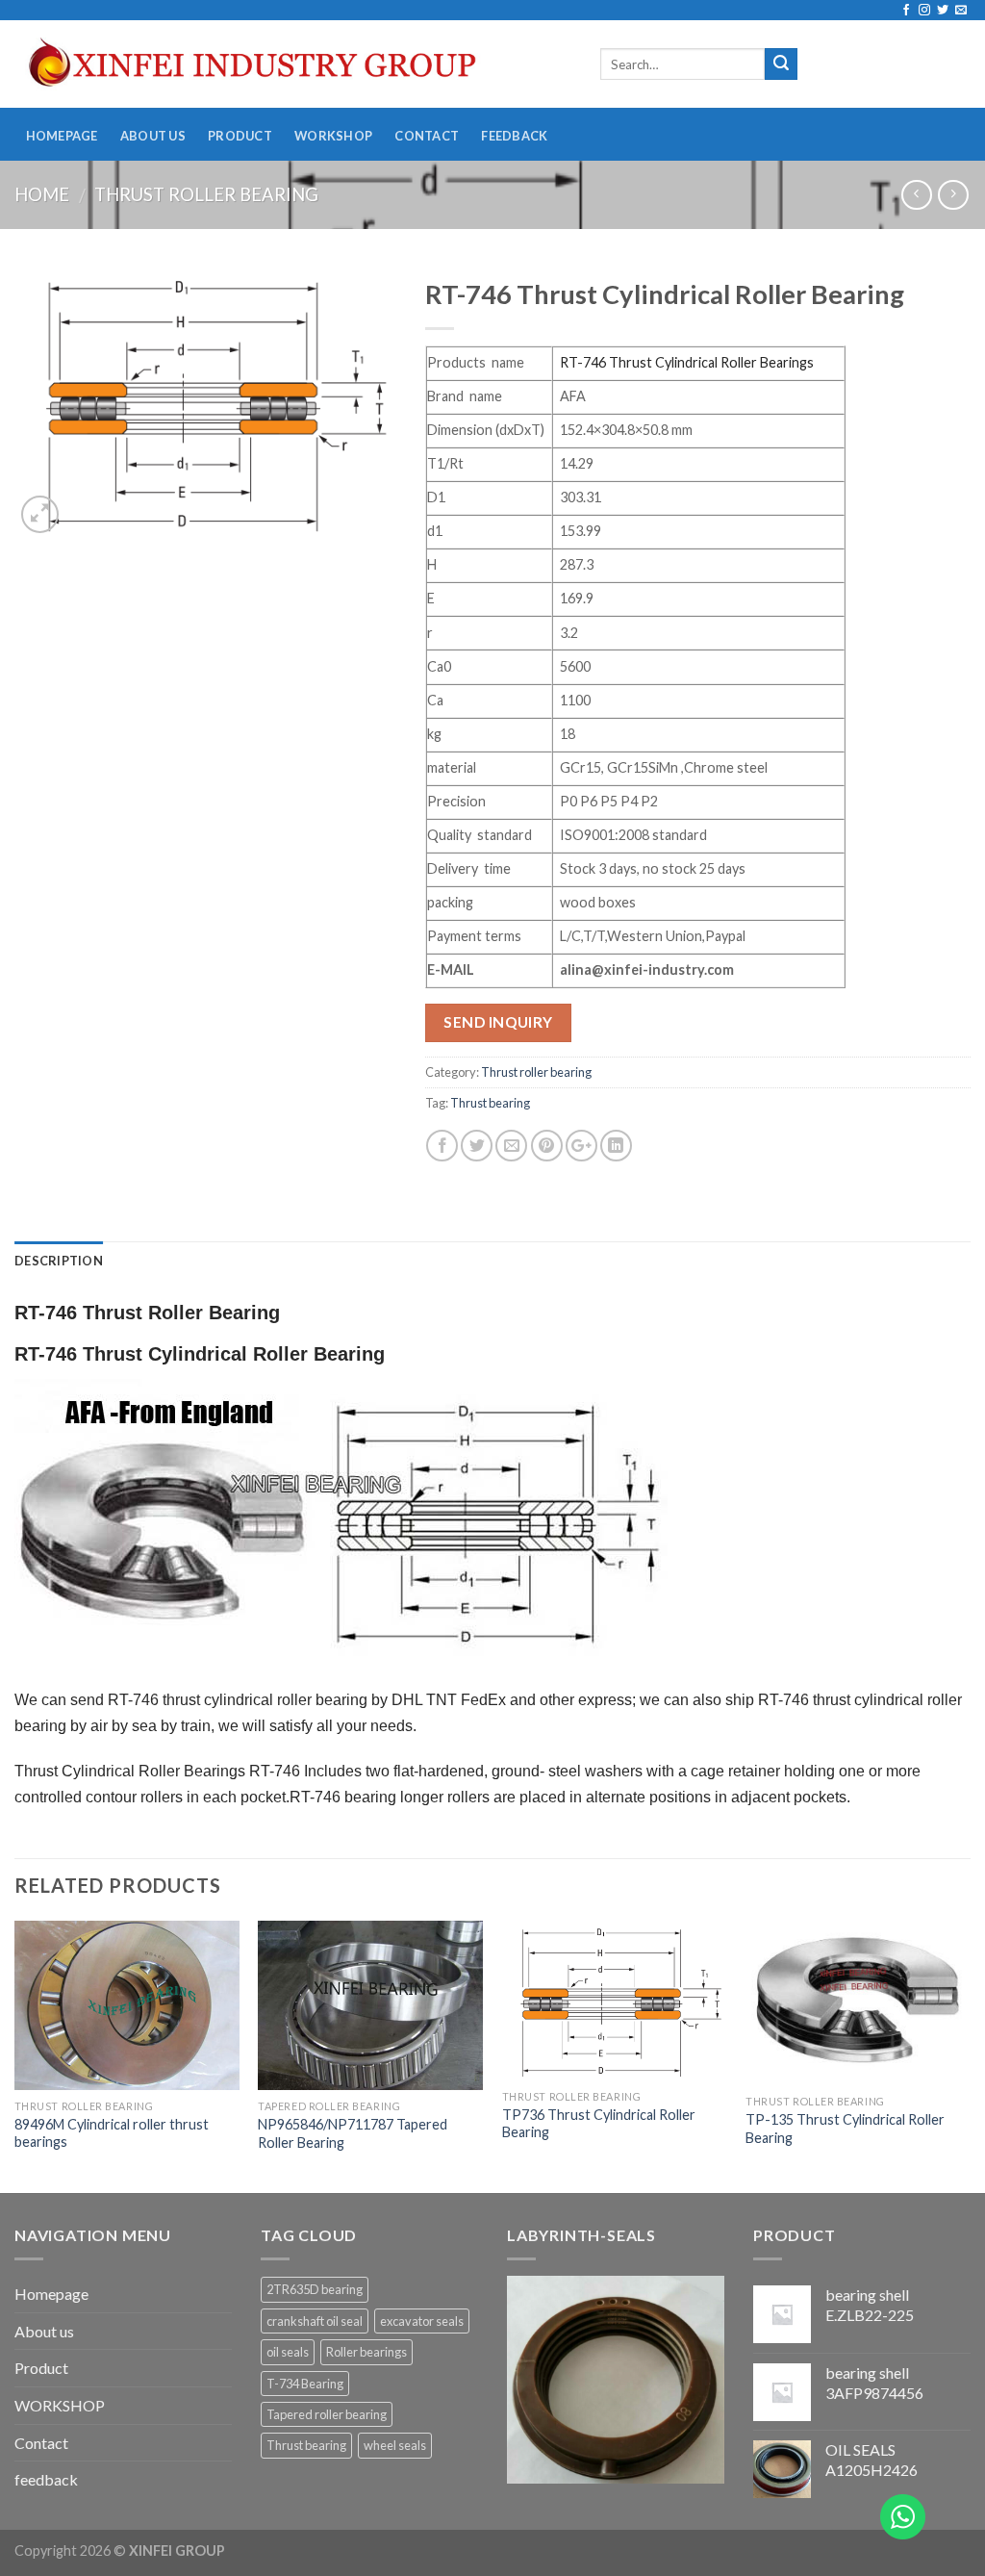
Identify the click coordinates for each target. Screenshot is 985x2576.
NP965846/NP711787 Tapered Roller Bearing (353, 2133)
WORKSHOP (333, 136)
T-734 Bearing (305, 2384)
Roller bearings (366, 2352)
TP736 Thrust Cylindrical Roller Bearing (599, 2124)
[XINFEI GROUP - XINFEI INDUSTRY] (293, 64)
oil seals (288, 2352)
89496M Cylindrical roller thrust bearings (112, 2133)
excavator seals (422, 2321)
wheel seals (395, 2445)
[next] (970, 2055)
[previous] (15, 2055)
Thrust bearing (490, 1103)
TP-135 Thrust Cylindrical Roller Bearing (845, 2129)
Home (42, 194)
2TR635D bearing (315, 2289)
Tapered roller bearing (327, 2414)
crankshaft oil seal (315, 2321)
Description (59, 1261)
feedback (514, 136)
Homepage (62, 136)
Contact (427, 136)
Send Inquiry (498, 1022)
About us (153, 136)
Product (240, 136)
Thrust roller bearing (206, 194)
